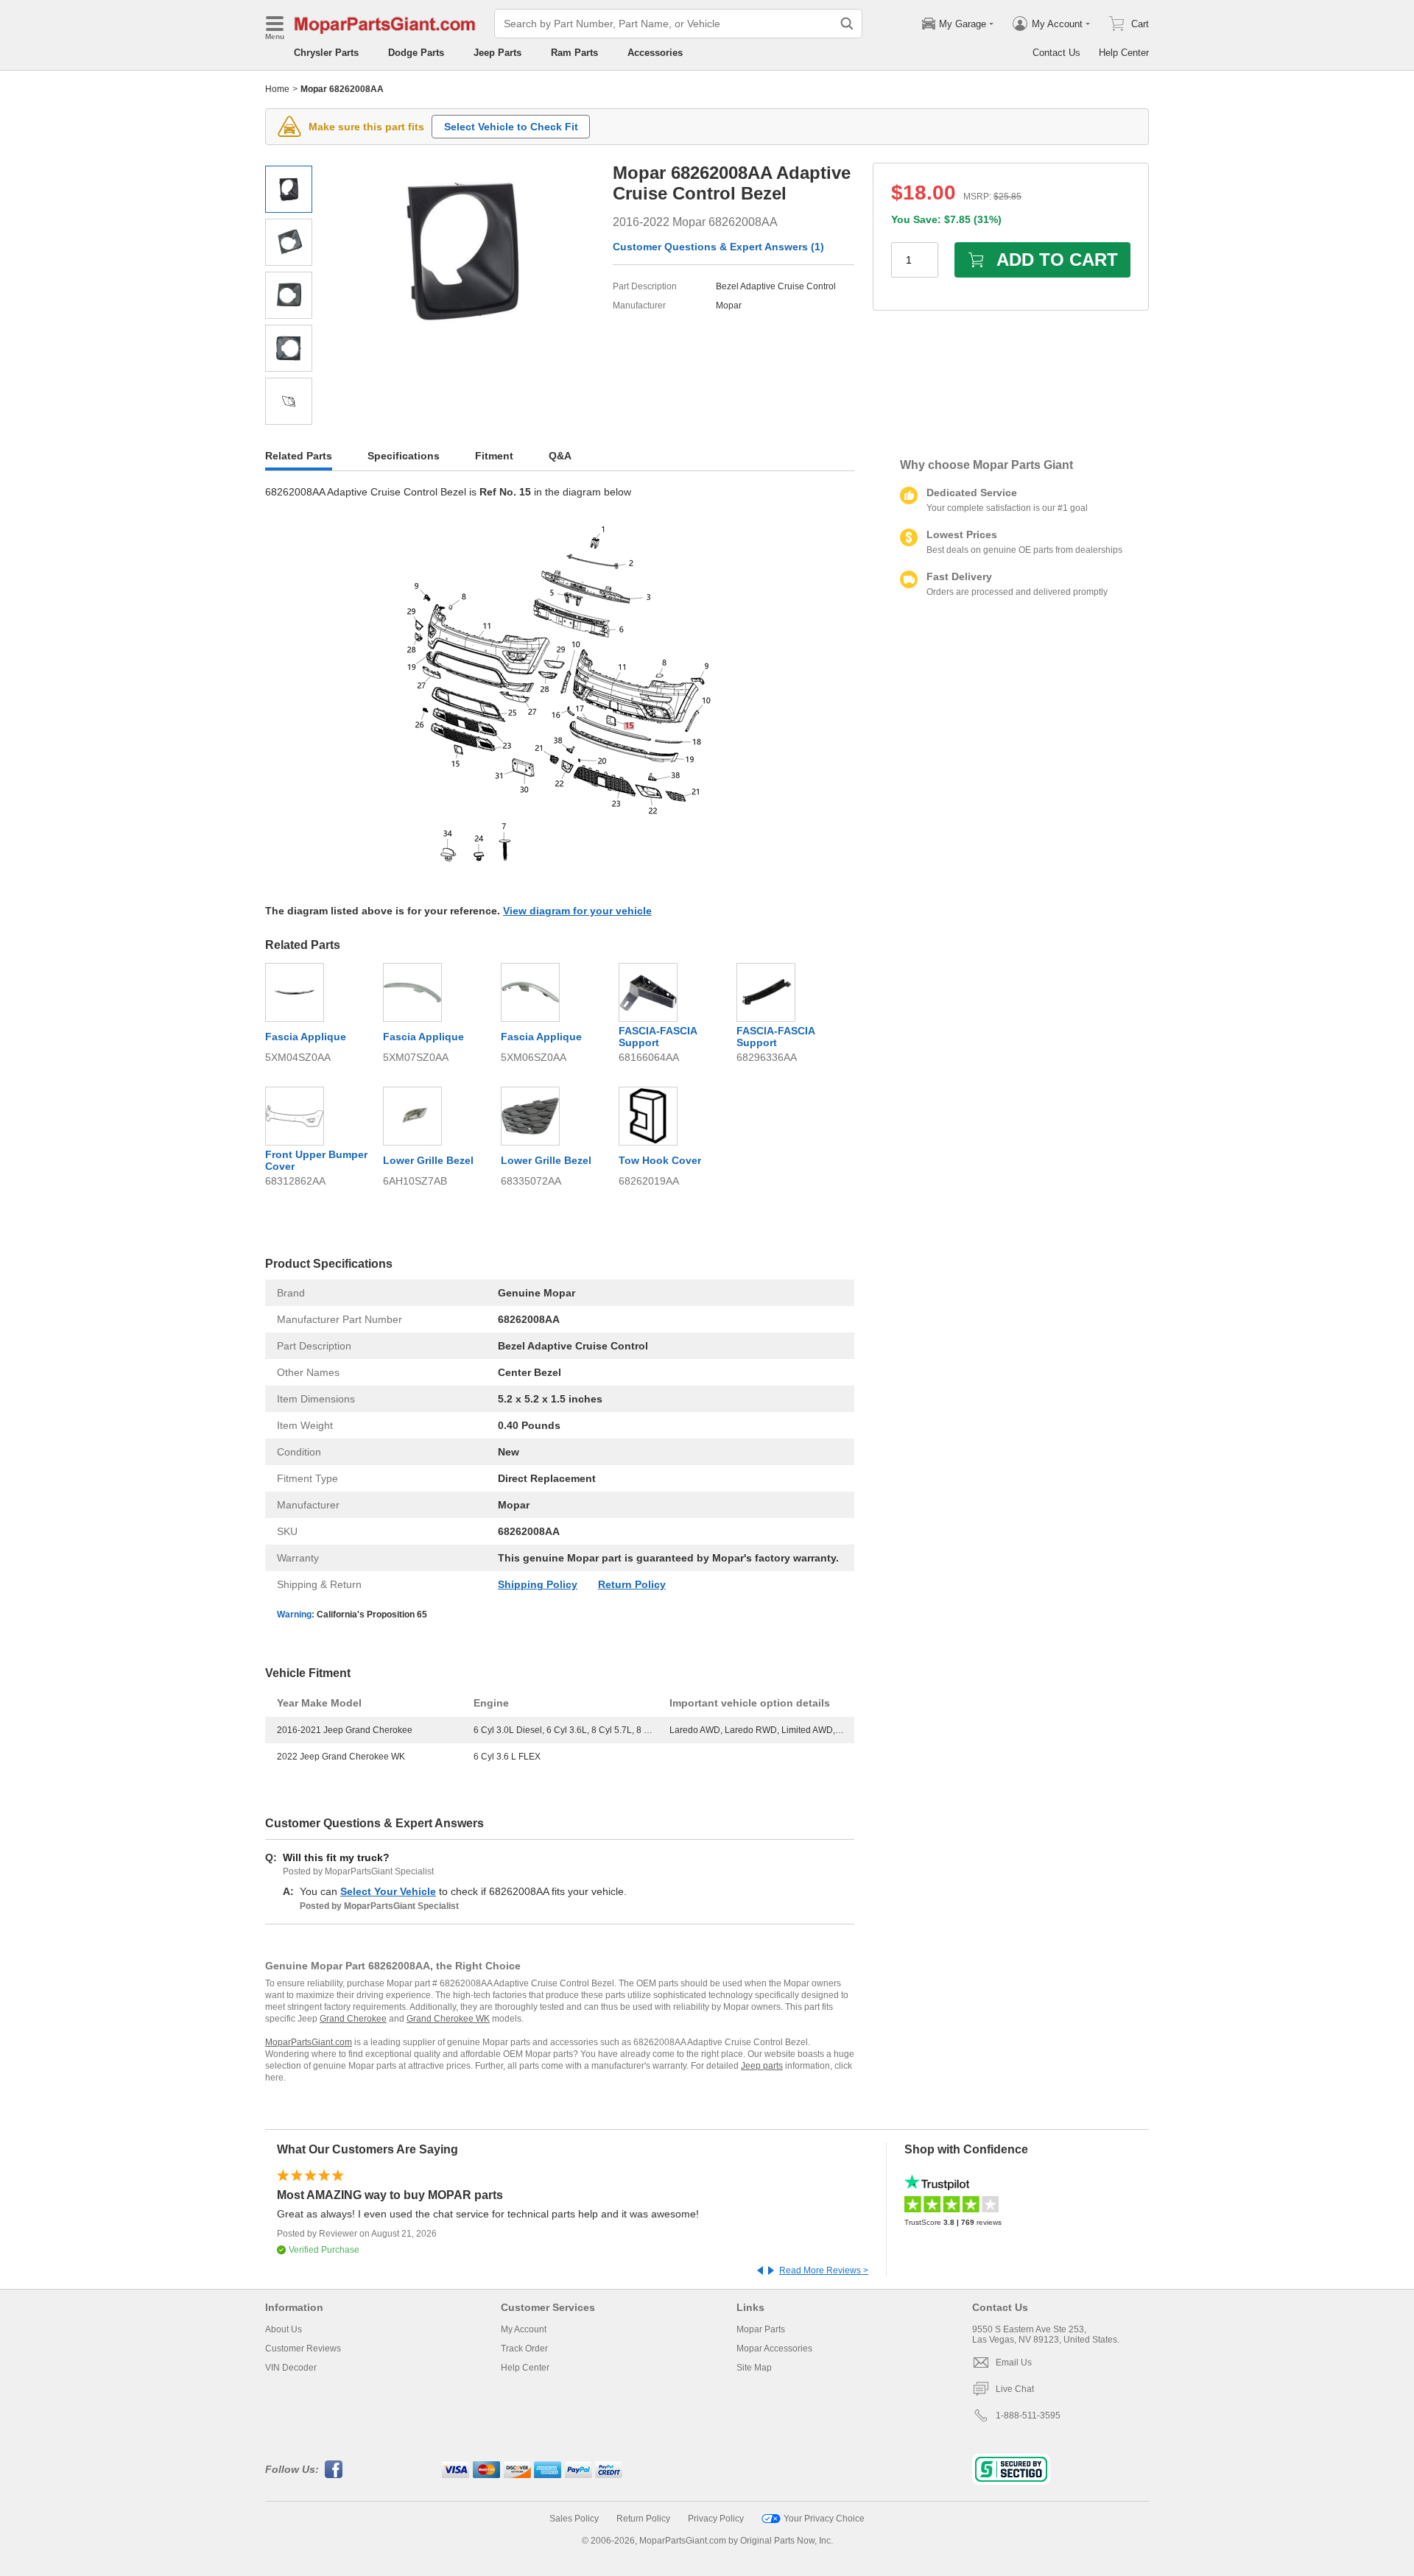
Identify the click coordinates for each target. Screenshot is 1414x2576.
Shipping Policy (538, 1584)
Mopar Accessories (774, 2349)
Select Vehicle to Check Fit (511, 127)
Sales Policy (574, 2519)
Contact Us (1056, 53)
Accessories (655, 53)
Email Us (1014, 2362)
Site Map (754, 2368)
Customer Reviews (303, 2349)
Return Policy (632, 1584)
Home (277, 89)
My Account (524, 2329)
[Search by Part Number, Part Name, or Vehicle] (847, 24)
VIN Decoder (291, 2368)
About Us (284, 2329)
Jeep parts (762, 2066)
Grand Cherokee (353, 2019)
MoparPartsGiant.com (309, 2042)
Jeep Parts (497, 53)
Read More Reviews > (824, 2270)
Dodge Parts (416, 53)
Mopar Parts (761, 2329)
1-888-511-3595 (1028, 2416)
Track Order (524, 2349)
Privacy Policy (716, 2519)
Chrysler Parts (326, 53)
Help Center (1124, 53)
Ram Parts (574, 53)
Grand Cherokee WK (448, 2019)
